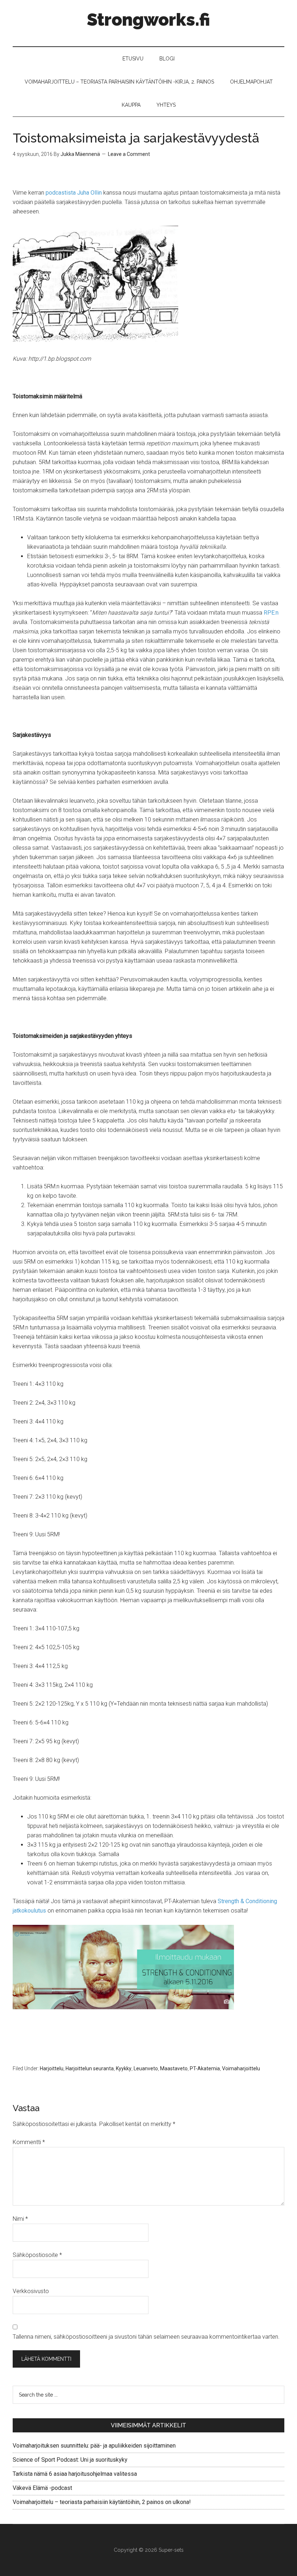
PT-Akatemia (205, 2068)
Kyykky (124, 2068)
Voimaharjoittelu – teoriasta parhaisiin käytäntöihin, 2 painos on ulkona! (102, 2502)
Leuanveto (146, 2068)
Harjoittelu (52, 2068)
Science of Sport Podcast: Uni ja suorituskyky (70, 2460)
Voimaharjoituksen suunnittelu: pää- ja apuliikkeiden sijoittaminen (94, 2446)
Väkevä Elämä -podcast (42, 2488)
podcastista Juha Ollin (74, 193)
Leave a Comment (129, 154)
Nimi (20, 2219)
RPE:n (271, 613)
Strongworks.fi (148, 20)
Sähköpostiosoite (37, 2255)
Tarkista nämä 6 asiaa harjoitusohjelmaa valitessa (75, 2474)
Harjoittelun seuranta (90, 2068)
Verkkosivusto (31, 2291)
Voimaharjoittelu (241, 2068)
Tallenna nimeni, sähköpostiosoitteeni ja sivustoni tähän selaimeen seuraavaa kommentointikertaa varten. (146, 2337)
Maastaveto (174, 2068)
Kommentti (29, 2142)
